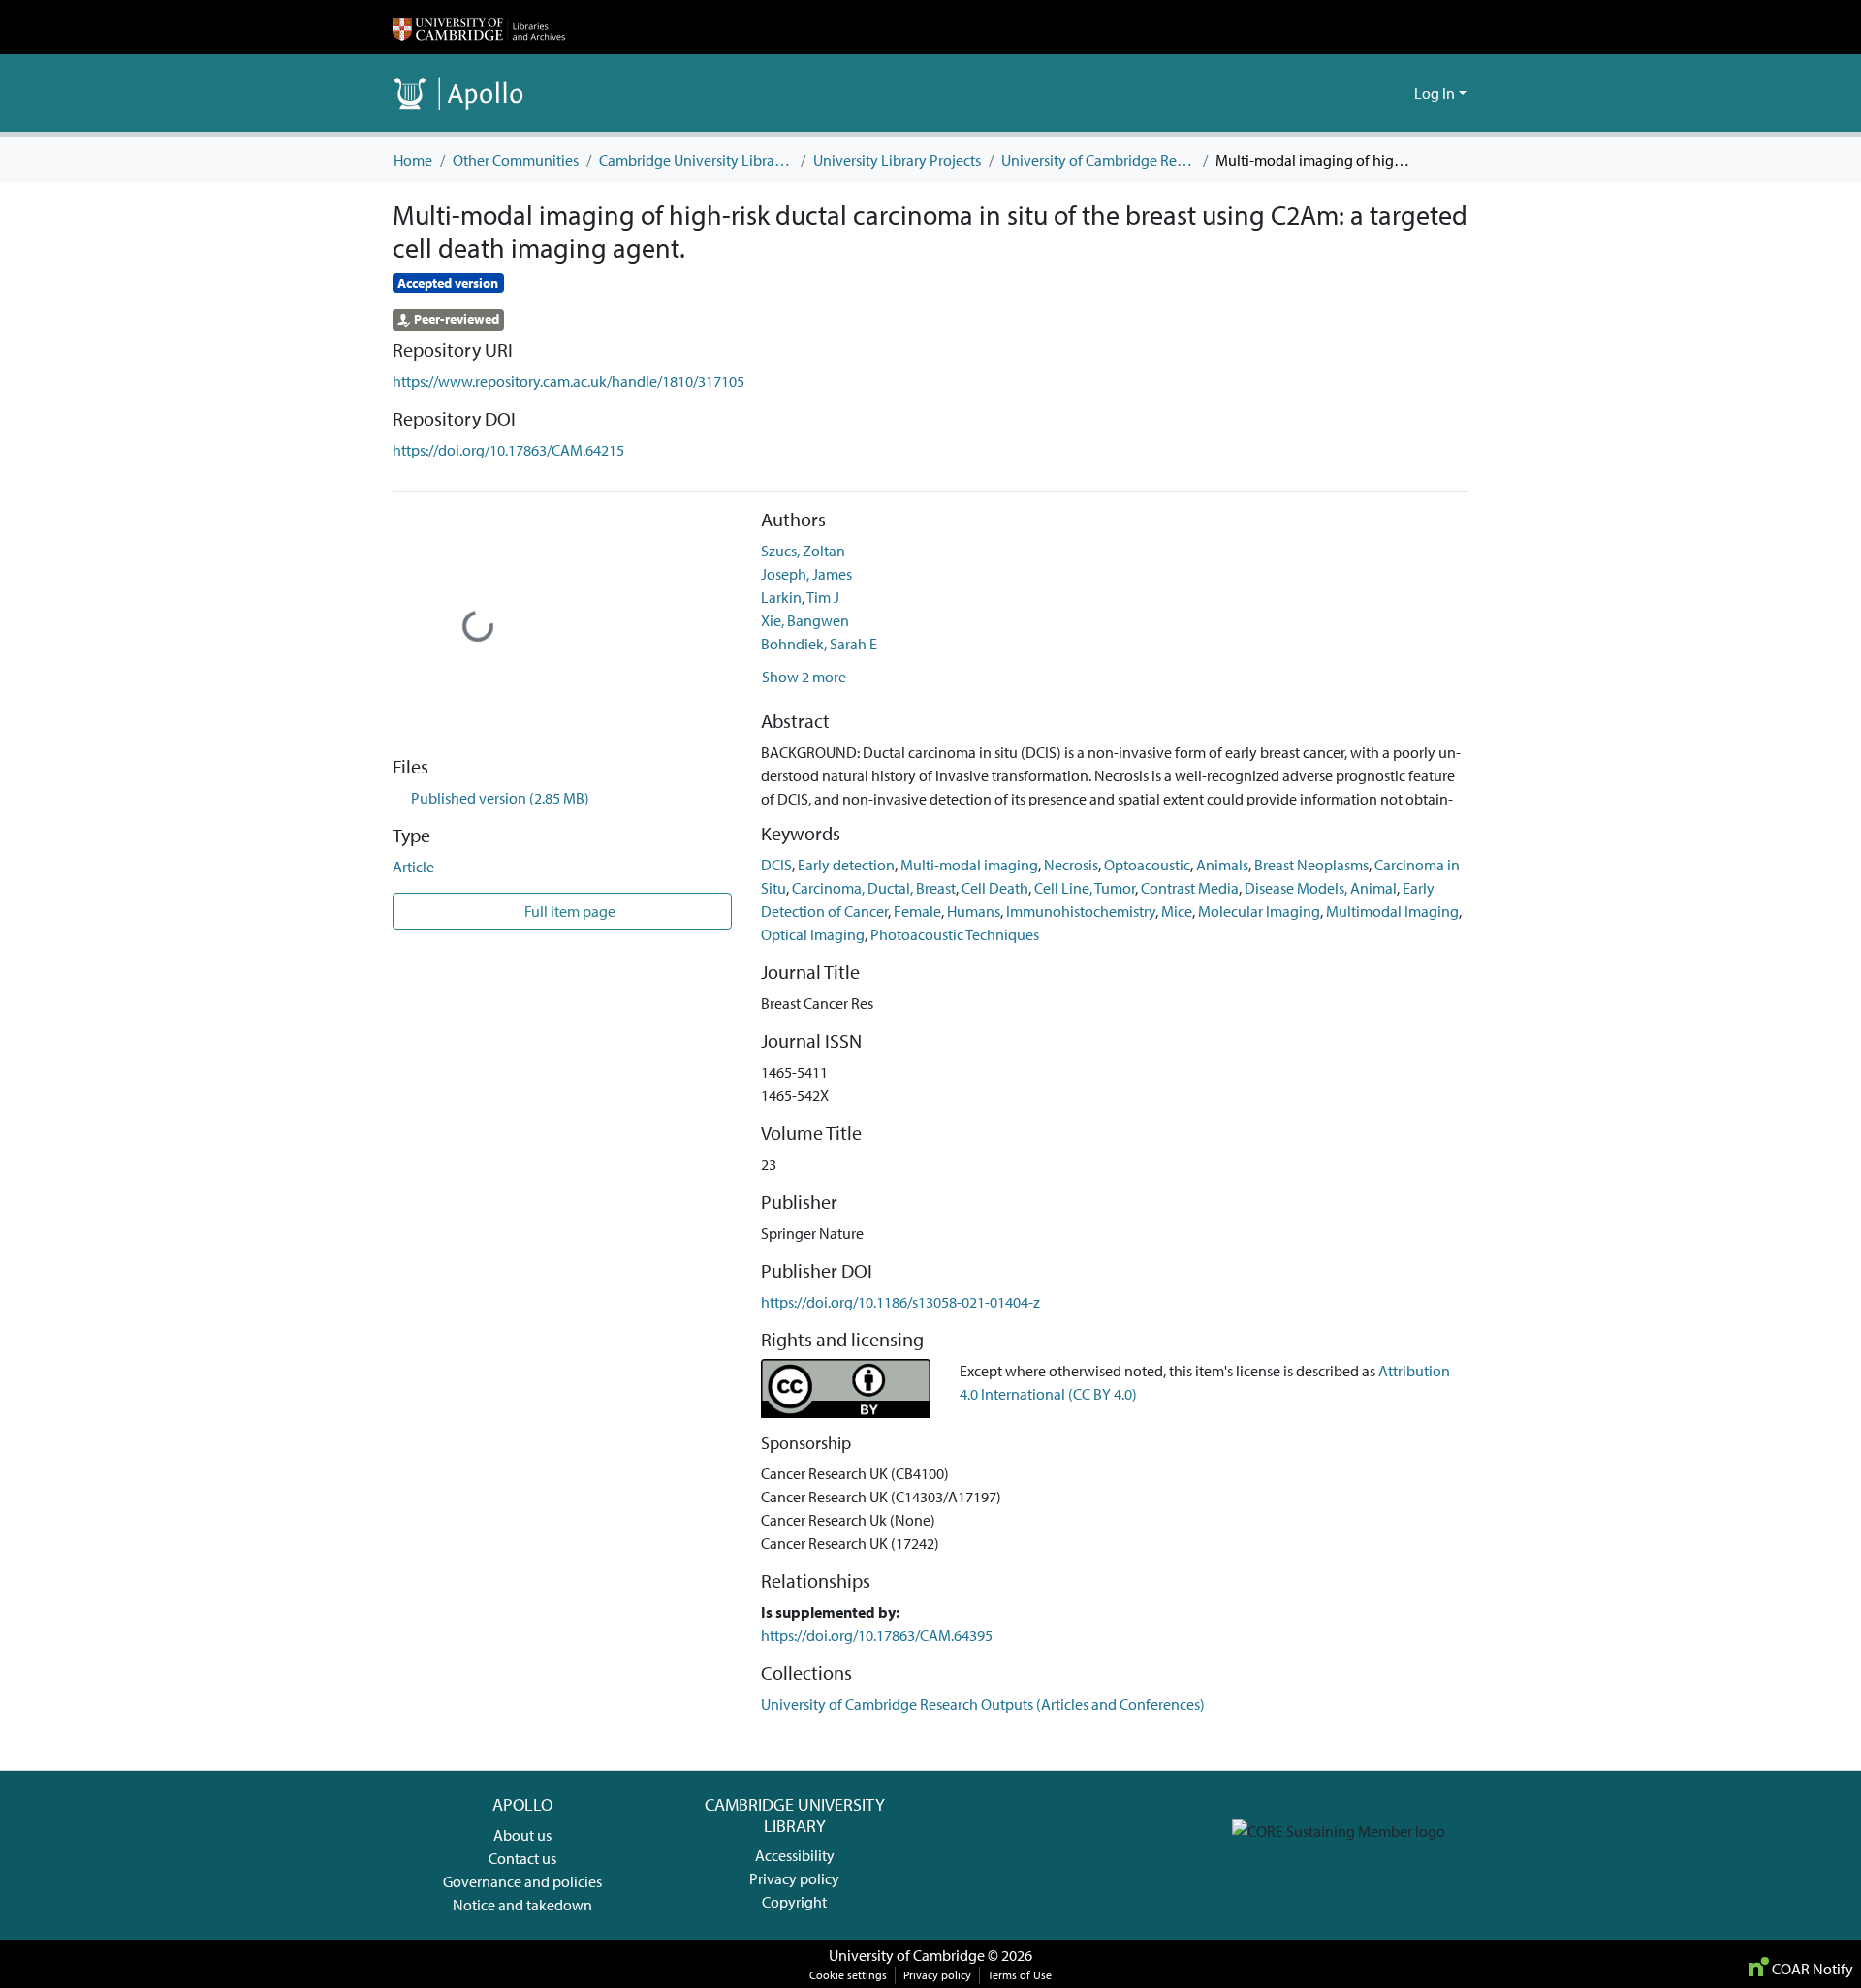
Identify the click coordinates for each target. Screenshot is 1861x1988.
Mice (1177, 911)
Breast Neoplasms (1311, 865)
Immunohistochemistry (1081, 911)
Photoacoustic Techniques (955, 934)
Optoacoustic (1147, 865)
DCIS (776, 865)
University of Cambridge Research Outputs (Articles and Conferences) (1098, 160)
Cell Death (995, 888)
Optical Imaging (813, 934)
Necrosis (1071, 865)
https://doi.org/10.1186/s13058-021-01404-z (900, 1302)
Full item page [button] (568, 911)
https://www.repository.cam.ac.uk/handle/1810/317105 (568, 381)
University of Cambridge (907, 1955)
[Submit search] (1368, 93)
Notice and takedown (522, 1905)
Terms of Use (1020, 1975)
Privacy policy (794, 1878)
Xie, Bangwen (805, 620)
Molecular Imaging (1259, 911)
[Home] (479, 27)
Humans (974, 911)
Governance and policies (522, 1881)
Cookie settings (848, 1975)
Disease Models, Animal (1321, 888)
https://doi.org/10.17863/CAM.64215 (508, 450)
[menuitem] (1396, 93)
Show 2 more (804, 677)
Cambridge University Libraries (696, 160)
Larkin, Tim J (800, 597)
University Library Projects (897, 160)
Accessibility (795, 1855)
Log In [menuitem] (1435, 93)
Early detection (846, 865)
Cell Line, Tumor (1085, 888)
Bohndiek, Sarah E (819, 644)
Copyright (794, 1902)
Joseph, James (806, 574)
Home (413, 160)
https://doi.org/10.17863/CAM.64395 (877, 1635)
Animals (1222, 865)
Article (413, 867)
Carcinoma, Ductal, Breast (874, 888)
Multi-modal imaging (969, 865)
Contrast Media (1190, 888)
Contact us (522, 1858)
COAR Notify (1811, 1969)
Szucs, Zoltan (803, 551)
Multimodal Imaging (1392, 911)
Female (917, 911)
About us (522, 1835)
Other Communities (516, 160)
